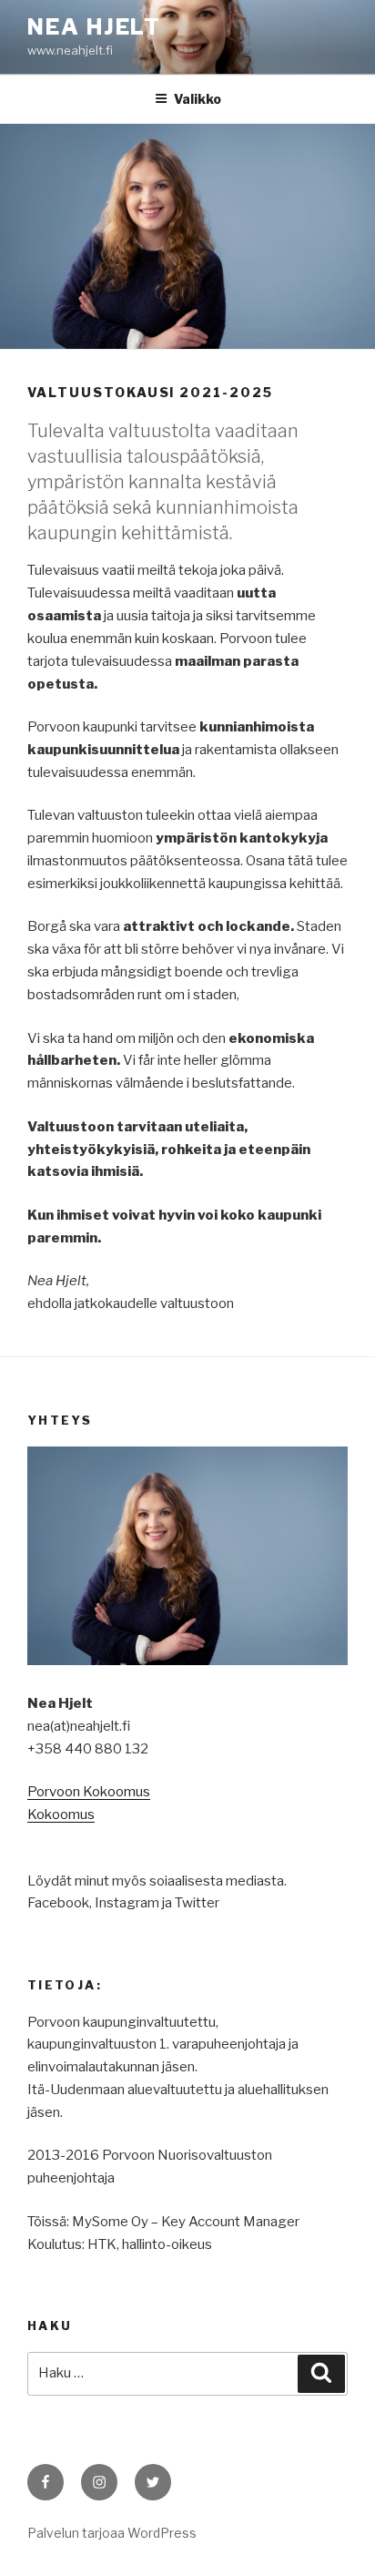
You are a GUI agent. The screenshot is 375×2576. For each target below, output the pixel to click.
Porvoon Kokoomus (89, 1792)
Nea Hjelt (94, 27)
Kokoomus (61, 1814)
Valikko (198, 99)
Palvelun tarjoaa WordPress (112, 2533)
